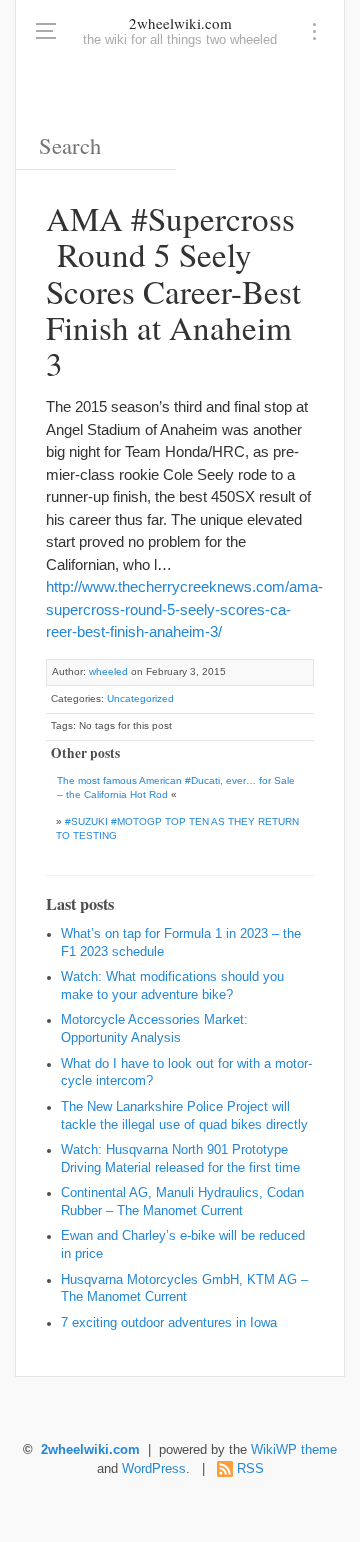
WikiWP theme (294, 1450)
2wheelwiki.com (180, 23)
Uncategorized (140, 698)
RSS (250, 1469)
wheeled (108, 671)
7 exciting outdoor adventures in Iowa (169, 1323)
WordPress (154, 1469)
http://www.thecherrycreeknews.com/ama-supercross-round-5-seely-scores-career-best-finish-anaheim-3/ (184, 609)
